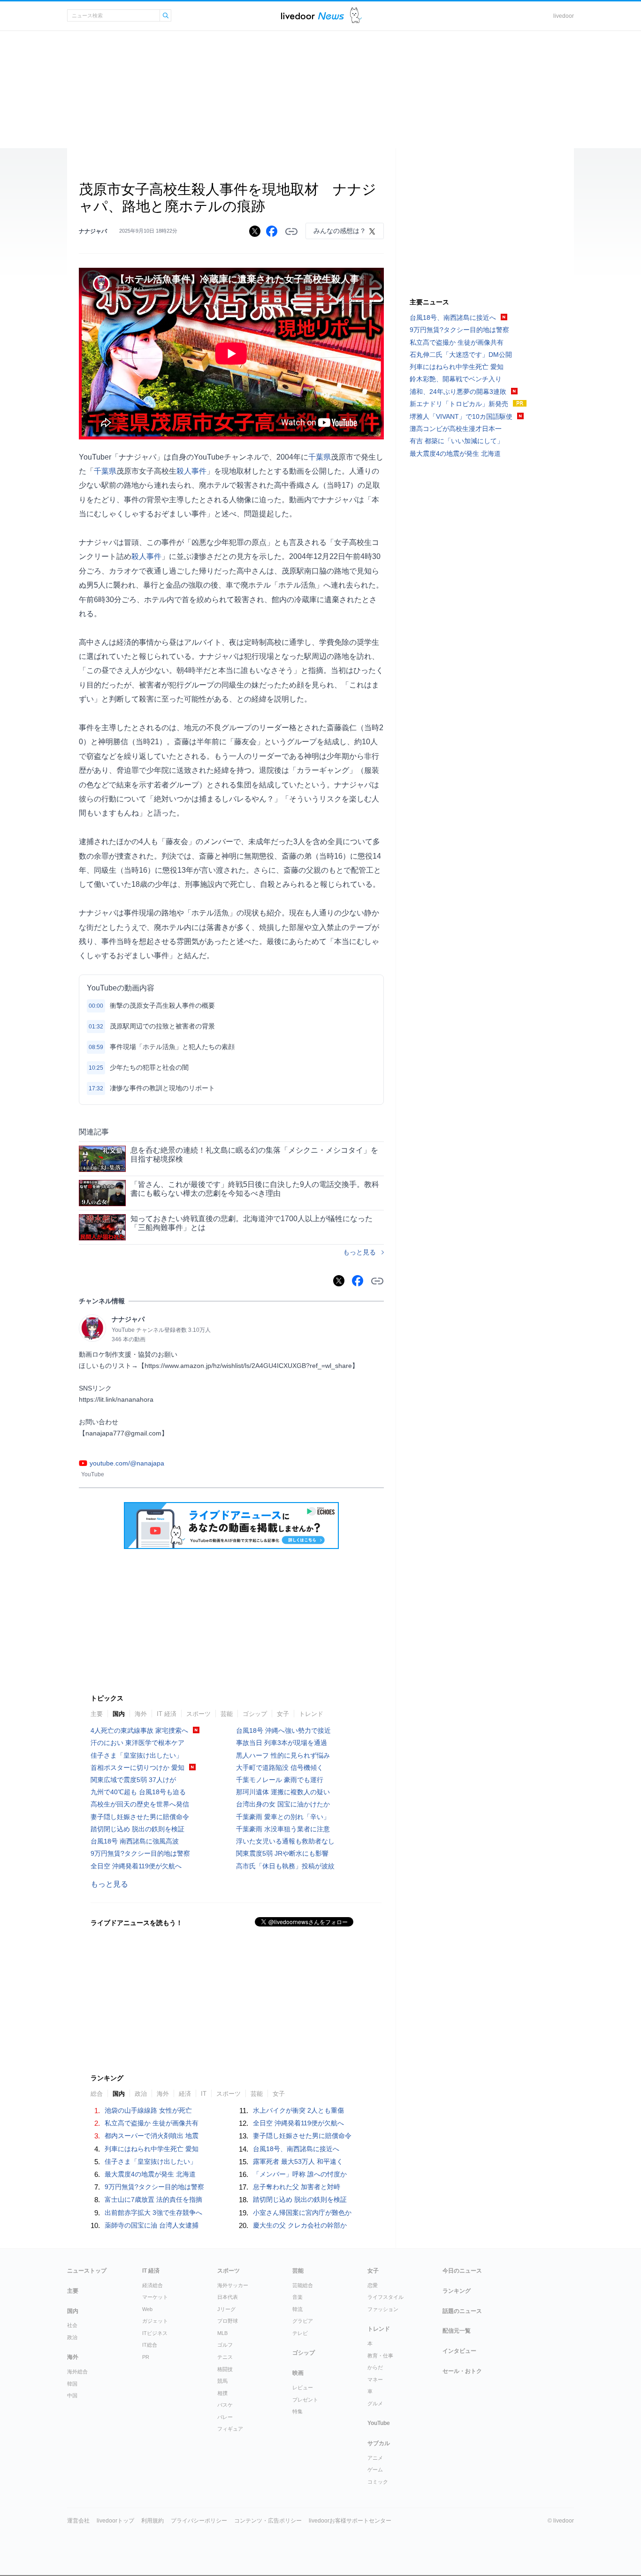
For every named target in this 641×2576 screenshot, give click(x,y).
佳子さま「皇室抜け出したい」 (137, 1755)
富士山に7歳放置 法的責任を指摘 (153, 2199)
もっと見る (359, 1252)
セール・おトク (462, 2371)
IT (204, 2094)
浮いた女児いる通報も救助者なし (285, 1841)
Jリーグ (226, 2309)
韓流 (298, 2309)
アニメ (375, 2458)
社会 (72, 2325)
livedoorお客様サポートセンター (350, 2521)
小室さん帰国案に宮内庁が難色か (302, 2213)
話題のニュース (462, 2311)
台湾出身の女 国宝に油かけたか (283, 1804)
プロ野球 (228, 2321)
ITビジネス (155, 2333)
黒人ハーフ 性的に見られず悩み (283, 1755)
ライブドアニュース (313, 16)
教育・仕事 (380, 2356)
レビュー (303, 2387)
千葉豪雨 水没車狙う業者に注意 (283, 1829)
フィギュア (230, 2429)
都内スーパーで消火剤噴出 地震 (152, 2136)
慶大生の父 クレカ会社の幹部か (300, 2225)
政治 (141, 2094)
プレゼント (305, 2400)
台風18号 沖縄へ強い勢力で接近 (283, 1730)
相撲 (222, 2393)
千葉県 (320, 457)
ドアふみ (356, 16)
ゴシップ (255, 1714)
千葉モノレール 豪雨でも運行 (280, 1780)
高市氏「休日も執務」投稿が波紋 (285, 1866)
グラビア (303, 2321)
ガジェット (155, 2321)
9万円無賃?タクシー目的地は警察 (140, 1853)
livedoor (564, 16)
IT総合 (150, 2345)
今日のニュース (462, 2271)
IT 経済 (167, 1714)
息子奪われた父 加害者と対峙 (297, 2187)
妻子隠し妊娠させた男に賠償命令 (140, 1817)
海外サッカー (233, 2285)
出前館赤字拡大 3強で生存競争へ (153, 2213)
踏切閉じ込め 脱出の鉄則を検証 (137, 1829)
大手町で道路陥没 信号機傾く (280, 1768)
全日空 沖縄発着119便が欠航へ (136, 1866)
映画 (298, 2373)
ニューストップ (87, 2271)
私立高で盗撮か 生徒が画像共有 (152, 2123)
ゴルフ (225, 2345)
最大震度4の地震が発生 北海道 (150, 2174)
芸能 (227, 1714)
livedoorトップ (115, 2521)
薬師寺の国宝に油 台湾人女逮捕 (152, 2225)
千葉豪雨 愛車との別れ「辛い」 (283, 1817)
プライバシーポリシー (199, 2521)
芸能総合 (303, 2285)
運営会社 (78, 2521)
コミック (378, 2482)
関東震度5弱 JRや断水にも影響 (282, 1853)
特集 (298, 2411)
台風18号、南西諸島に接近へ (296, 2149)
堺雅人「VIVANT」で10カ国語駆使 (461, 416)
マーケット (155, 2297)
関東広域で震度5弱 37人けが (133, 1780)
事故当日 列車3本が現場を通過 (282, 1743)
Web (147, 2309)
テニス (225, 2357)
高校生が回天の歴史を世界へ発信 (140, 1804)
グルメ (375, 2403)
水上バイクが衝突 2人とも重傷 (298, 2110)
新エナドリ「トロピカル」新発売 (459, 404)
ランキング (457, 2291)
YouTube (379, 2423)
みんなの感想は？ (340, 231)
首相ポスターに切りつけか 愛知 (137, 1768)
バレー (225, 2417)
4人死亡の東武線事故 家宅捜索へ (139, 1730)
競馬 (222, 2381)
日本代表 (228, 2297)
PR (146, 2357)
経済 (185, 2094)
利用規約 (153, 2521)
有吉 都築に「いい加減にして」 (457, 441)
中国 (72, 2395)
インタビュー (459, 2351)
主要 (97, 1714)
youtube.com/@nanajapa (127, 1463)
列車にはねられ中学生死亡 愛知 (152, 2149)
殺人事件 (191, 471)
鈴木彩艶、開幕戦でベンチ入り (456, 379)
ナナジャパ (93, 231)
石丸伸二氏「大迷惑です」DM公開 (461, 355)
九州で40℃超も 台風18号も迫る (138, 1792)
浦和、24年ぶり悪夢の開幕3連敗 (458, 392)
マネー (375, 2380)
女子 (283, 1714)
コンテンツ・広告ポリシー (268, 2521)
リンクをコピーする (291, 232)
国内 (119, 1714)
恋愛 (373, 2285)
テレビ (300, 2333)
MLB (222, 2333)
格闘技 (225, 2369)
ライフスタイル (385, 2297)
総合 (97, 2094)
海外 (141, 1714)
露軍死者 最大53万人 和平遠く (298, 2161)
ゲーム (375, 2470)
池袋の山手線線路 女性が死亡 (148, 2110)
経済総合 (153, 2285)
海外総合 (77, 2372)
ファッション (383, 2309)
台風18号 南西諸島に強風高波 (135, 1841)
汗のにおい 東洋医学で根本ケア (137, 1743)
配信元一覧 (457, 2331)
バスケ (225, 2405)
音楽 (298, 2297)
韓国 (72, 2384)
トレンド (311, 1714)
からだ (375, 2367)
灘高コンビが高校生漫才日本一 (456, 429)
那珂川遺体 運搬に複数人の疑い (283, 1792)
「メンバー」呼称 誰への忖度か (300, 2174)
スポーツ (198, 1714)
